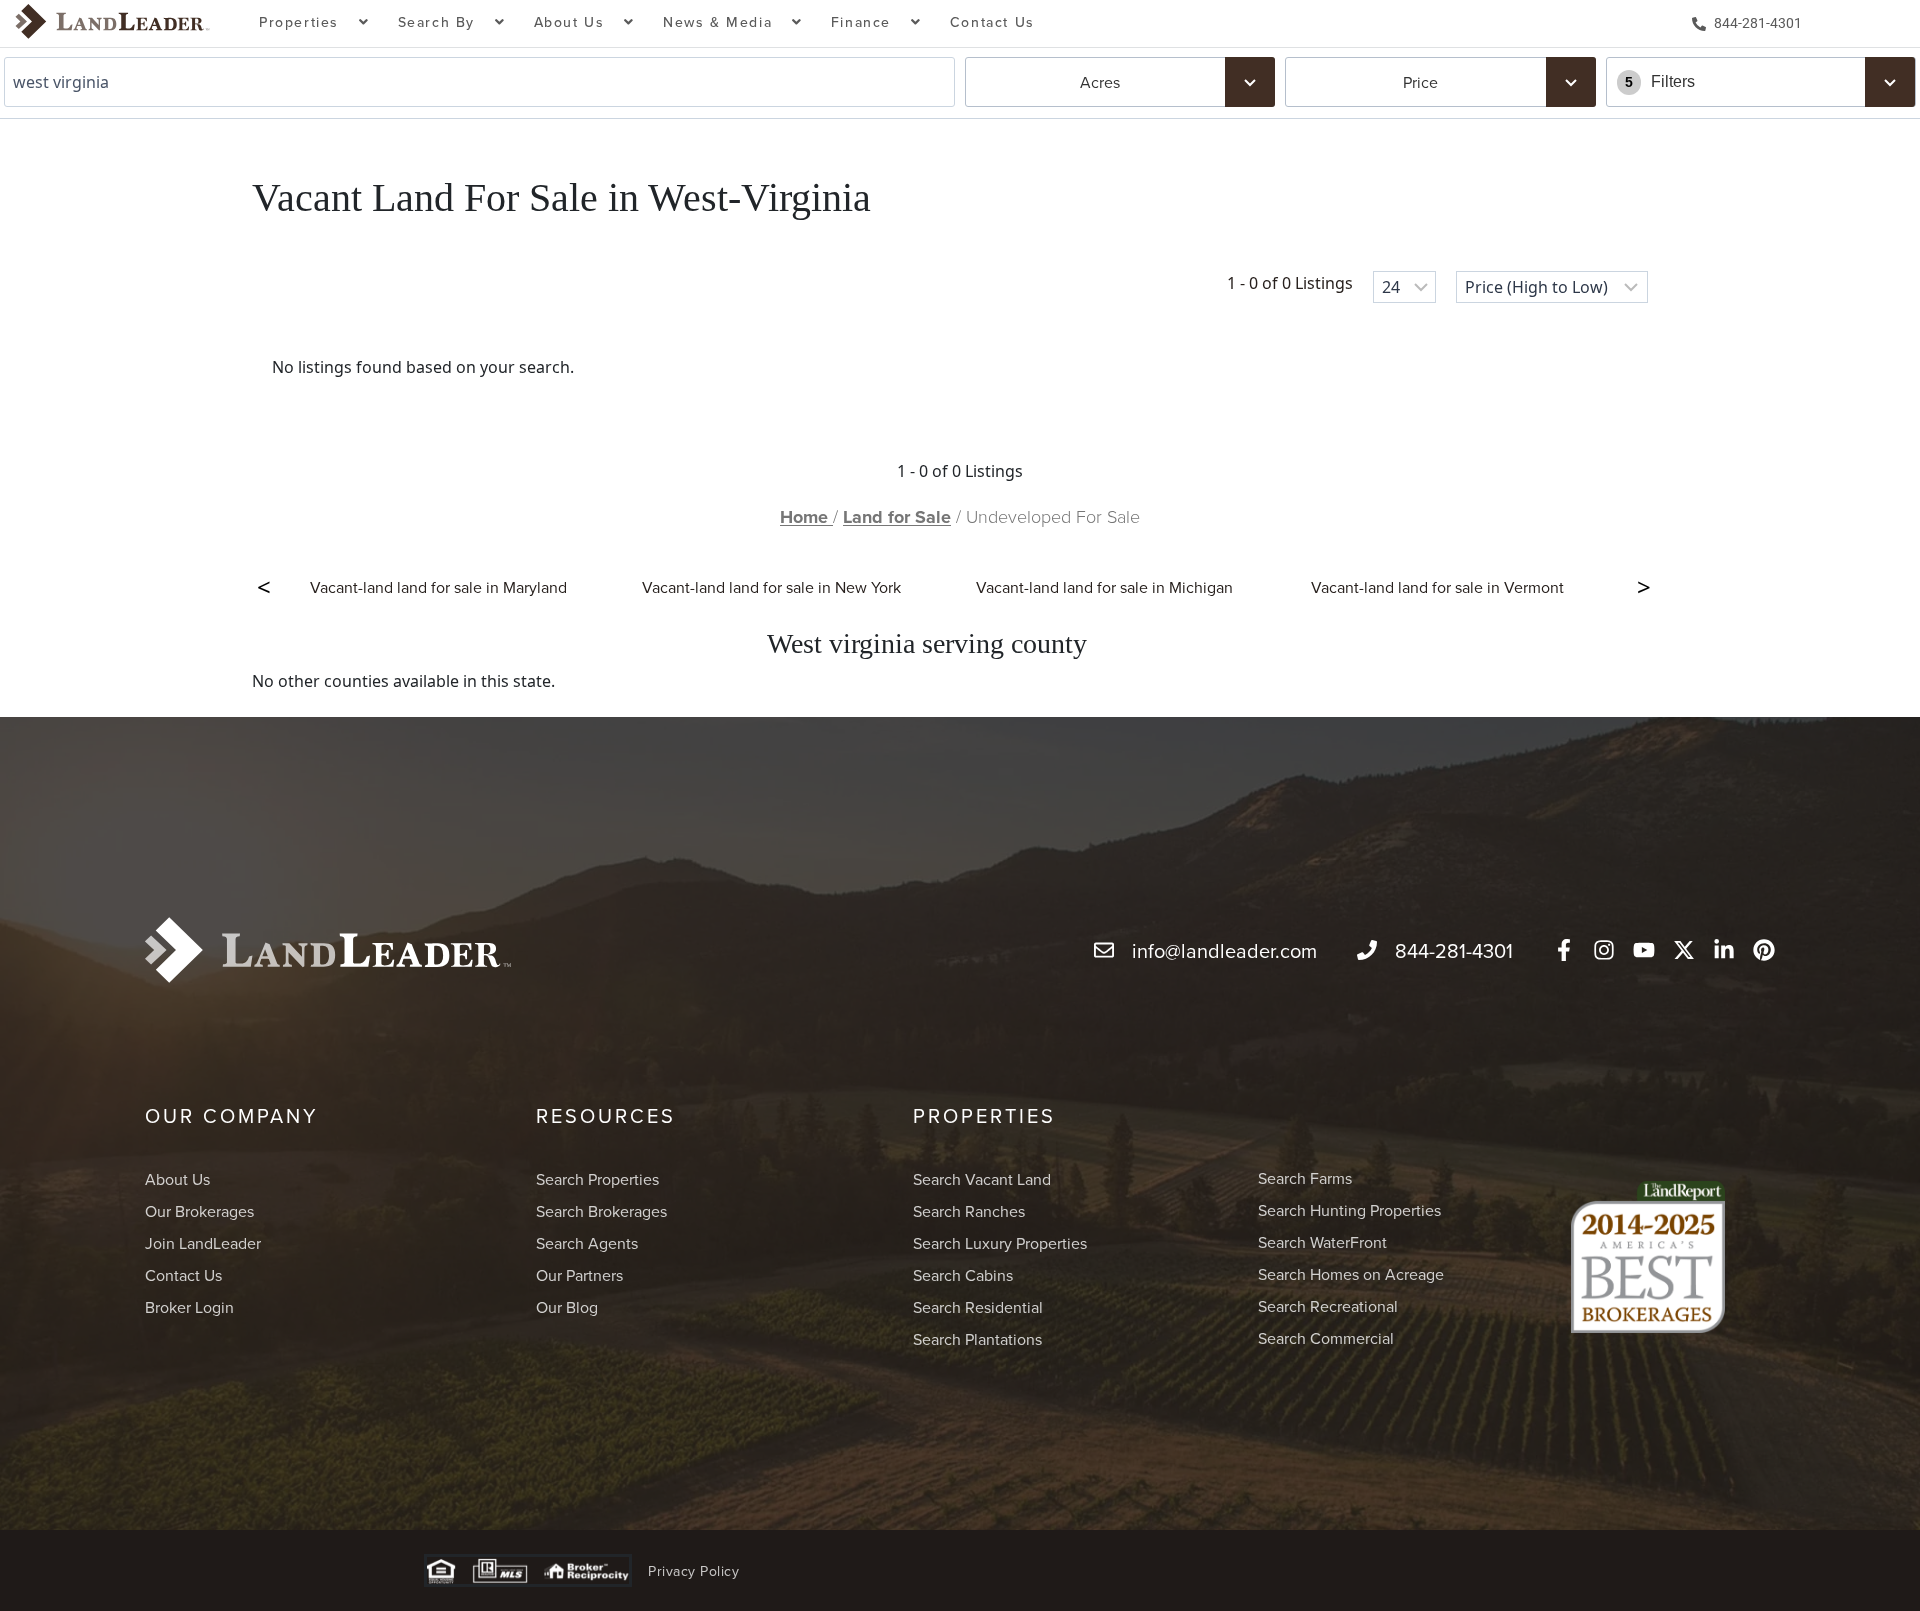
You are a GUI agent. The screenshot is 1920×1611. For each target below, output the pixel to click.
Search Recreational (1328, 1306)
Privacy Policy (693, 1571)
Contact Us (992, 22)
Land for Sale (897, 517)
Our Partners (579, 1275)
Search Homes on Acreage (1351, 1274)
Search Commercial (1326, 1338)
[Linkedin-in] (1724, 950)
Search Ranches (969, 1211)
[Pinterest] (1764, 950)
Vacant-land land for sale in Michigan (1104, 587)
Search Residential (978, 1307)
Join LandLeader (203, 1243)
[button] (314, 23)
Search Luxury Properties (1000, 1243)
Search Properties (597, 1179)
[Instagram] (1604, 950)
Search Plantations (977, 1339)
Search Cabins (963, 1275)
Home (806, 517)
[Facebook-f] (1564, 950)
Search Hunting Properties (1349, 1210)
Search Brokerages (601, 1211)
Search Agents (587, 1243)
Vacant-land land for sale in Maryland (438, 587)
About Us (177, 1179)
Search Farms (1305, 1178)
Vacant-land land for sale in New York (771, 587)
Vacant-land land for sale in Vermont (1437, 587)
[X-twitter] (1684, 950)
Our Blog (567, 1307)
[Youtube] (1644, 950)
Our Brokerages (199, 1211)
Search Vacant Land (982, 1179)
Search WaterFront (1322, 1242)
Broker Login (189, 1307)
